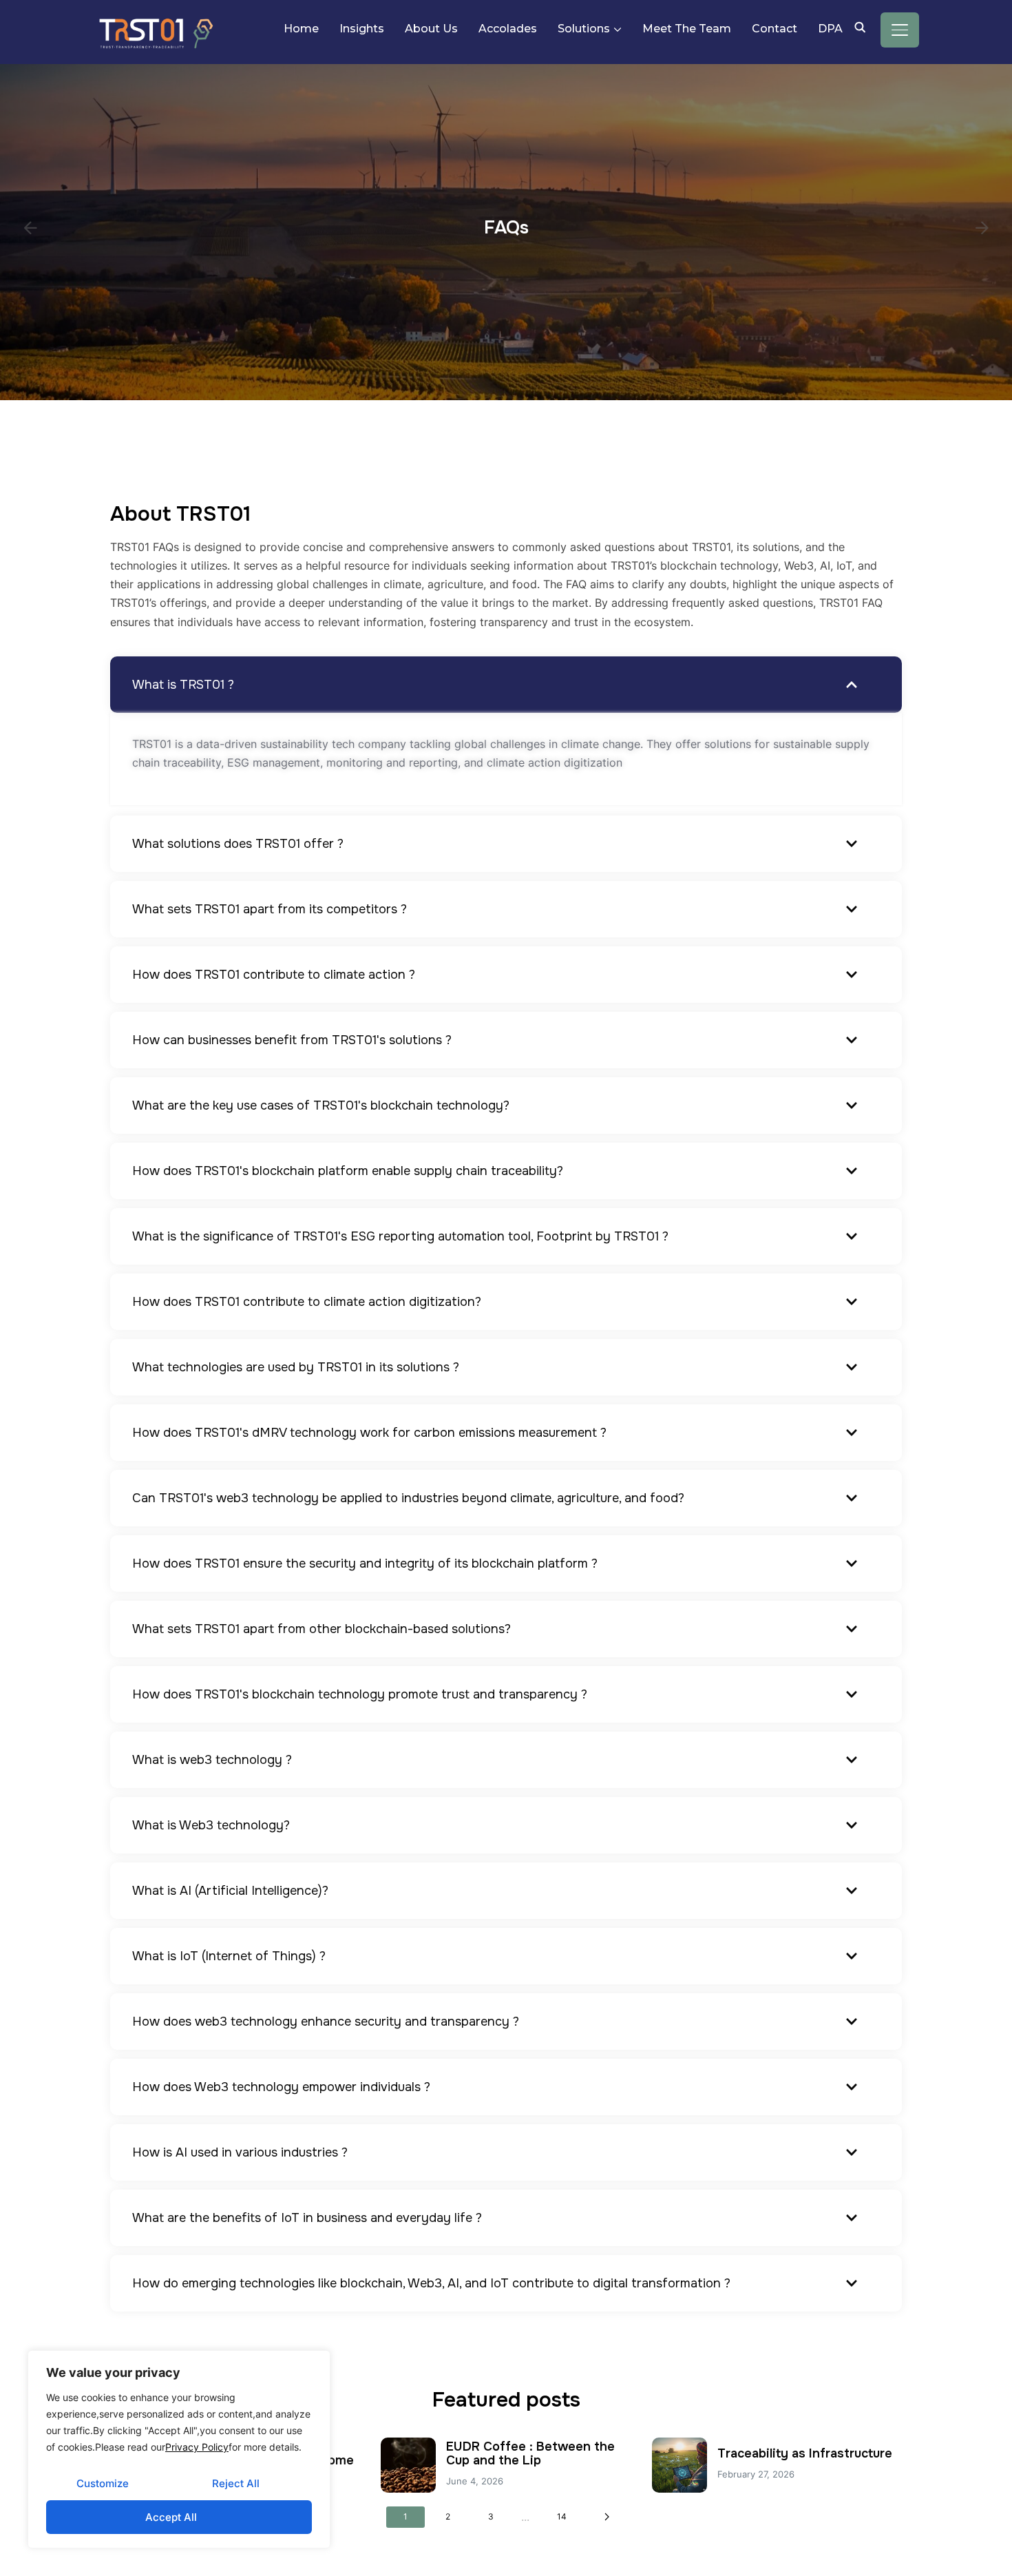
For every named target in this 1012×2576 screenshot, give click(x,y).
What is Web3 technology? (211, 1825)
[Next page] (607, 2517)
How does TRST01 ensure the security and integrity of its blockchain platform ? (365, 1564)
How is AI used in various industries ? (240, 2152)
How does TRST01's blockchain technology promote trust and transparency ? (360, 1694)
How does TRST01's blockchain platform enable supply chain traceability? (348, 1171)
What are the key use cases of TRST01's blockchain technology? (321, 1105)
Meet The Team (687, 29)
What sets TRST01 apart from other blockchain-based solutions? (321, 1629)
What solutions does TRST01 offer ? (238, 844)
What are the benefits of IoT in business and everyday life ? (307, 2218)
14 (562, 2516)
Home (301, 29)
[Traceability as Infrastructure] (679, 2465)
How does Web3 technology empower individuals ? (281, 2087)
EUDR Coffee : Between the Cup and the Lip (530, 2453)
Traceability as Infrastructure (805, 2453)
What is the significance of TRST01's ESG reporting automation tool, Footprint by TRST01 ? (400, 1236)
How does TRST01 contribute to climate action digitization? (307, 1302)
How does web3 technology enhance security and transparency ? (326, 2022)
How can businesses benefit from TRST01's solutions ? (292, 1040)
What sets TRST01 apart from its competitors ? (270, 909)
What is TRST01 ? (183, 685)
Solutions (584, 29)
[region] (179, 2449)
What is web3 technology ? (212, 1760)
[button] (506, 685)
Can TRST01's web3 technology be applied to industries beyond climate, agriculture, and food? (408, 1498)
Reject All (236, 2483)
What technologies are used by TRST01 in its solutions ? (296, 1367)
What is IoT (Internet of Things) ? (229, 1956)
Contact (774, 29)
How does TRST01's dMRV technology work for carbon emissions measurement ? (369, 1433)
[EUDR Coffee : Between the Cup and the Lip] (408, 2465)
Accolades (508, 29)
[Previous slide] (30, 228)
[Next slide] (982, 228)
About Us (431, 29)
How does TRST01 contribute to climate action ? (274, 975)
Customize (103, 2483)
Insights (362, 29)
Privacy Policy (197, 2447)
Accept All (171, 2517)
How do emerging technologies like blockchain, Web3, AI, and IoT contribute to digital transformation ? (431, 2283)
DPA (830, 29)
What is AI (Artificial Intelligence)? (230, 1891)
